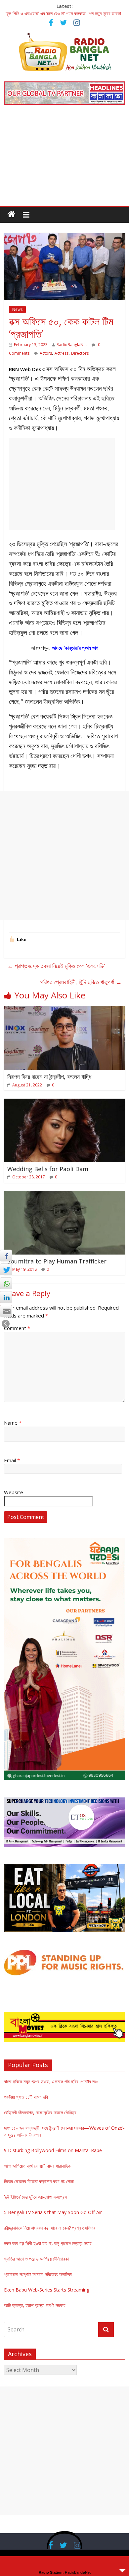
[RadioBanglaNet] (11, 214)
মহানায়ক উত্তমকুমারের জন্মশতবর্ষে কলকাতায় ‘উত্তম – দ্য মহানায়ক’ (57, 13)
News (17, 309)
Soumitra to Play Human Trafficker (57, 1261)
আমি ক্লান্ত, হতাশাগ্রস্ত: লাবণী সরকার (35, 2305)
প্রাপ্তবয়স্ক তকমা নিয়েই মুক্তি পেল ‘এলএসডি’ (56, 966)
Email (12, 1460)
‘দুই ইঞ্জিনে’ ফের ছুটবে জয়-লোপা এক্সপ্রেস (35, 2197)
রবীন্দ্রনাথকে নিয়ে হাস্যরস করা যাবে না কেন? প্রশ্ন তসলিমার (50, 2228)
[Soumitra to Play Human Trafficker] (65, 1195)
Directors (80, 353)
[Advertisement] (64, 160)
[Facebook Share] (6, 1256)
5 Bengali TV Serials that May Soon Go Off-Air (53, 2212)
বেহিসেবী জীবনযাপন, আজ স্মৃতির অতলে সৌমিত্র (40, 2112)
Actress (62, 353)
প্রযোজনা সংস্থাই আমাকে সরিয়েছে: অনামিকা (38, 2274)
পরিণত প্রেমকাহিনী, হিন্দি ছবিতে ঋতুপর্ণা (81, 982)
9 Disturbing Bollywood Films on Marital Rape (53, 2150)
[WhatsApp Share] (6, 1283)
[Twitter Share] (6, 1269)
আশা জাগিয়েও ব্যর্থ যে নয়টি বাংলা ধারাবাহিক (37, 2166)
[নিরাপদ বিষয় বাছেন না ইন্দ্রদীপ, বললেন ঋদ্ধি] (65, 1010)
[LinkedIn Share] (6, 1297)
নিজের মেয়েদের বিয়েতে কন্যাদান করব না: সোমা (39, 2181)
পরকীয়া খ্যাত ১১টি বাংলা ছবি (26, 2097)
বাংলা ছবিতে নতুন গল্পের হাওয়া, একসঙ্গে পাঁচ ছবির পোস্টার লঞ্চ (51, 2081)
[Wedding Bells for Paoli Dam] (65, 1103)
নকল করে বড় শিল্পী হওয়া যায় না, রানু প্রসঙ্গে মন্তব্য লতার (48, 2243)
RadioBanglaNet (72, 345)
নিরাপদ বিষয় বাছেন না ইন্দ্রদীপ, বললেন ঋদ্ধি (49, 1077)
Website (14, 1492)
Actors (46, 353)
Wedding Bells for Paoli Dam (48, 1169)
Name (13, 1423)
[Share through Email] (6, 1311)
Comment (17, 1328)
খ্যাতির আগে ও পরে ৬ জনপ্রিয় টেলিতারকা (36, 2259)
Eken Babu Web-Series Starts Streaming (47, 2290)
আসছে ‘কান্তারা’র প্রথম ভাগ (75, 648)
